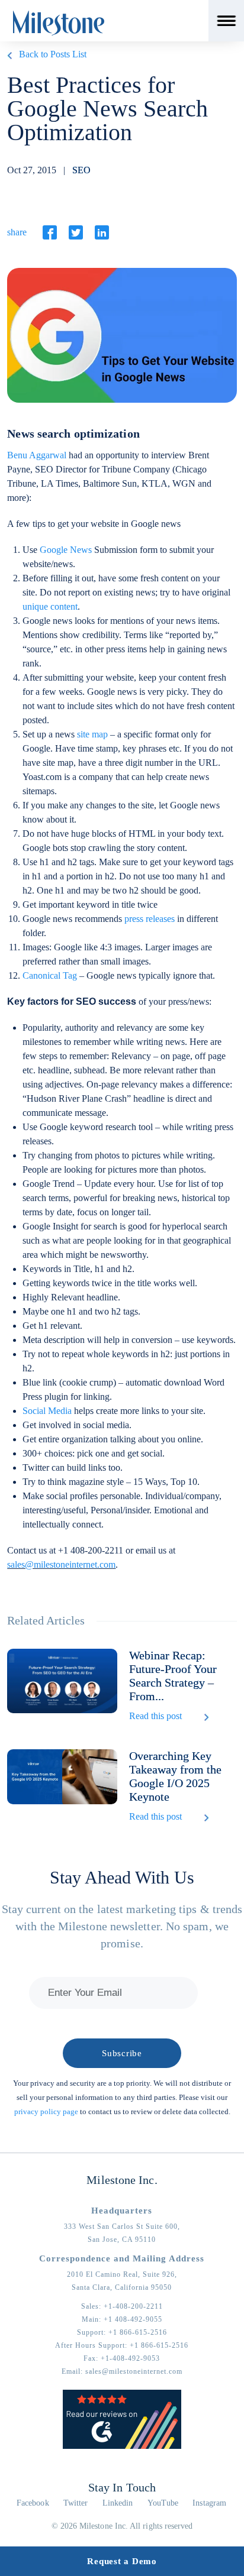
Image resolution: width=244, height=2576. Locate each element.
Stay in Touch (122, 2487)
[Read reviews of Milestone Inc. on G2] (122, 2446)
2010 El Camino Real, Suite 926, (122, 2274)
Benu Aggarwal (37, 455)
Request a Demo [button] (122, 2561)
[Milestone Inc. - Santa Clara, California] (59, 23)
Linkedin (118, 2503)
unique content (50, 606)
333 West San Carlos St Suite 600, (122, 2227)
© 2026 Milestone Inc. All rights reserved (122, 2526)
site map (92, 734)
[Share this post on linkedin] (102, 232)
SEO (81, 170)
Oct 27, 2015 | (49, 170)
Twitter (76, 2503)
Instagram (209, 2503)
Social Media (47, 1411)
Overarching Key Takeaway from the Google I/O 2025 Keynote (175, 1776)
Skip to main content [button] (50, 9)
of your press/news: (109, 1001)
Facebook (33, 2503)
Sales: (122, 2306)
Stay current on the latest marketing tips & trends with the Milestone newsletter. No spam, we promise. (122, 1926)
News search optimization (73, 433)
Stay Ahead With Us (122, 1877)
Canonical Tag (50, 975)
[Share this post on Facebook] (50, 232)
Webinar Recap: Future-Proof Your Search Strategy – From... (173, 1676)
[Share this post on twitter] (76, 232)
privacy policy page (46, 2111)
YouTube (163, 2503)
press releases (150, 919)
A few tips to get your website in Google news (94, 524)
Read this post (155, 1716)
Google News (66, 550)
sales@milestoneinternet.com (61, 1564)
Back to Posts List (53, 54)
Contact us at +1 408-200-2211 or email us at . (91, 1557)
